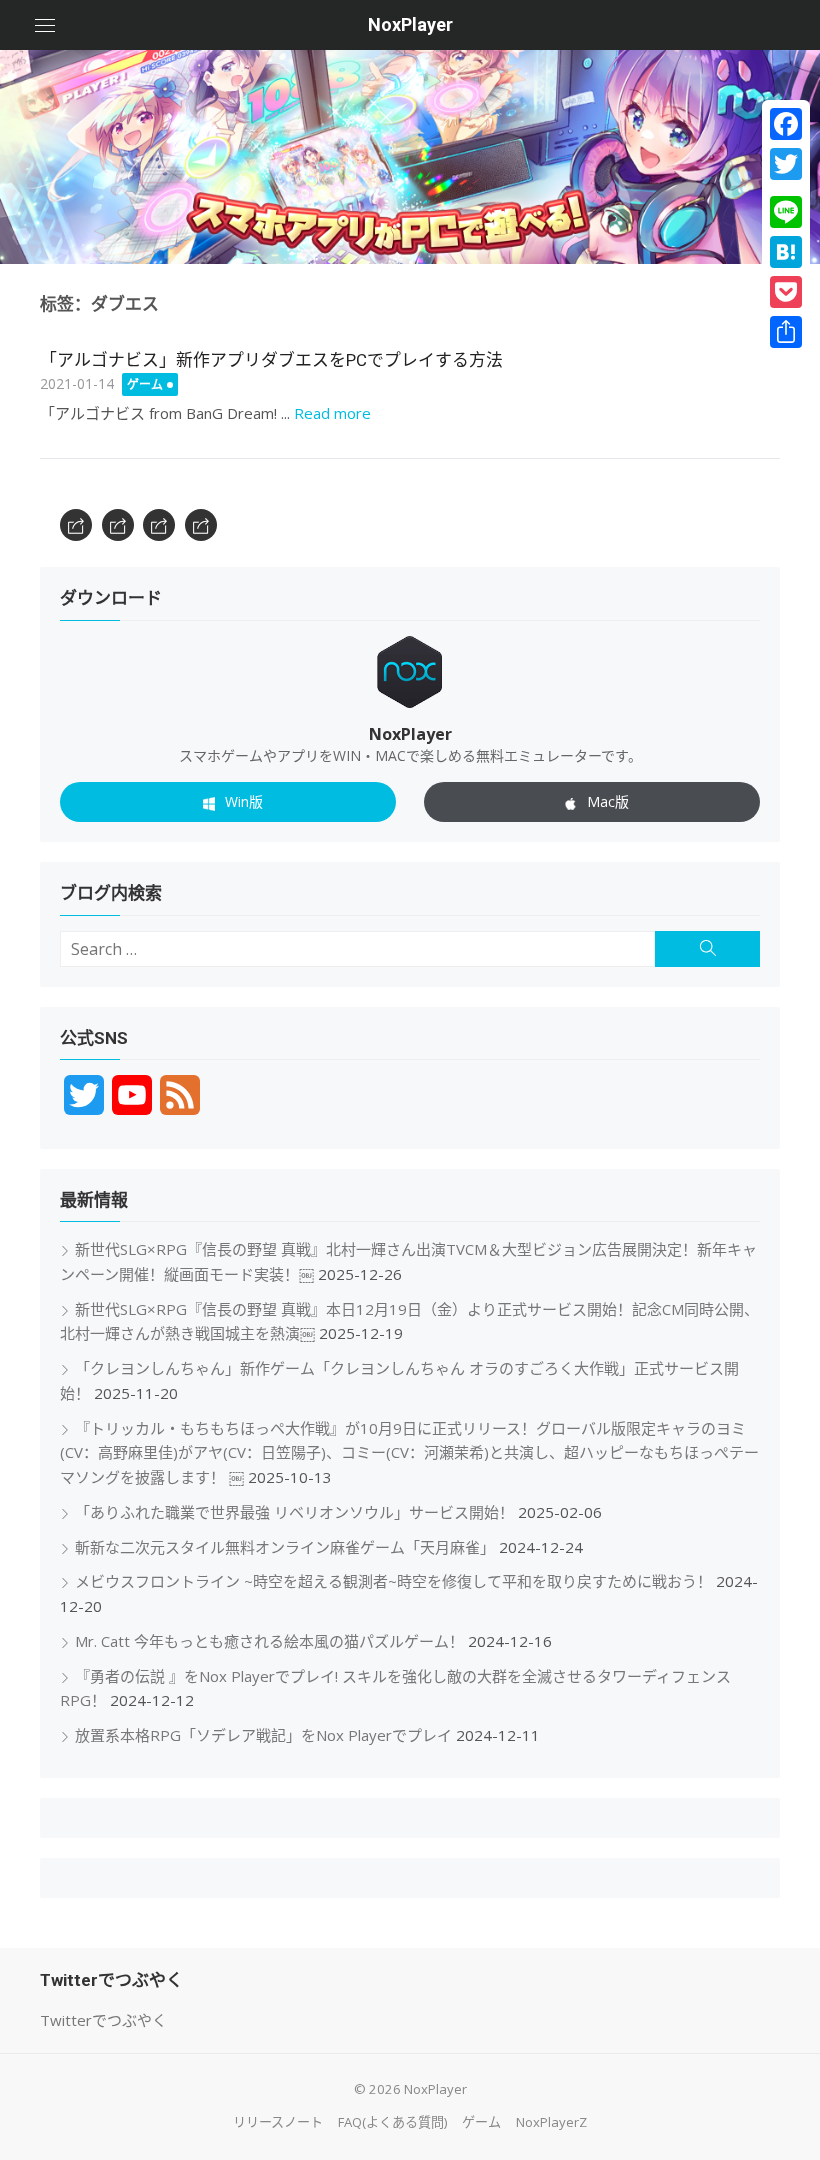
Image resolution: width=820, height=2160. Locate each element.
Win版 (244, 801)
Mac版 (608, 801)
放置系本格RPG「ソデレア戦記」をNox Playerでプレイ (263, 1735)
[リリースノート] (76, 525)
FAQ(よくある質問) (392, 2122)
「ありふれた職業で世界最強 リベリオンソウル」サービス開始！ (294, 1512)
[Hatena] (786, 252)
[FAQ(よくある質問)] (118, 525)
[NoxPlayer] (410, 157)
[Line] (786, 212)
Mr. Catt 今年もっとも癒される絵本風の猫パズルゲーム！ (269, 1641)
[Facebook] (786, 124)
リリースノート (278, 2122)
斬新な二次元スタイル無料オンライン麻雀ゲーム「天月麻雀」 (285, 1547)
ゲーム (145, 384)
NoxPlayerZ (551, 2122)
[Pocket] (786, 292)
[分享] (786, 332)
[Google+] (786, 188)
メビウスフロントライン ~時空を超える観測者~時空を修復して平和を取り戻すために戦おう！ (393, 1581)
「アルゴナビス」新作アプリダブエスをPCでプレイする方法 (271, 360)
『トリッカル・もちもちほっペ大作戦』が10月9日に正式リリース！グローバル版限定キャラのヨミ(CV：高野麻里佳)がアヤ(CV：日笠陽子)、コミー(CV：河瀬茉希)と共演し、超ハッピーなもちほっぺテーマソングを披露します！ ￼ (409, 1453)
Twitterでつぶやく (103, 2020)
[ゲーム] (159, 525)
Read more (332, 413)
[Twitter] (786, 164)
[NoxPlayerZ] (201, 525)
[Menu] (45, 25)
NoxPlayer (410, 24)
